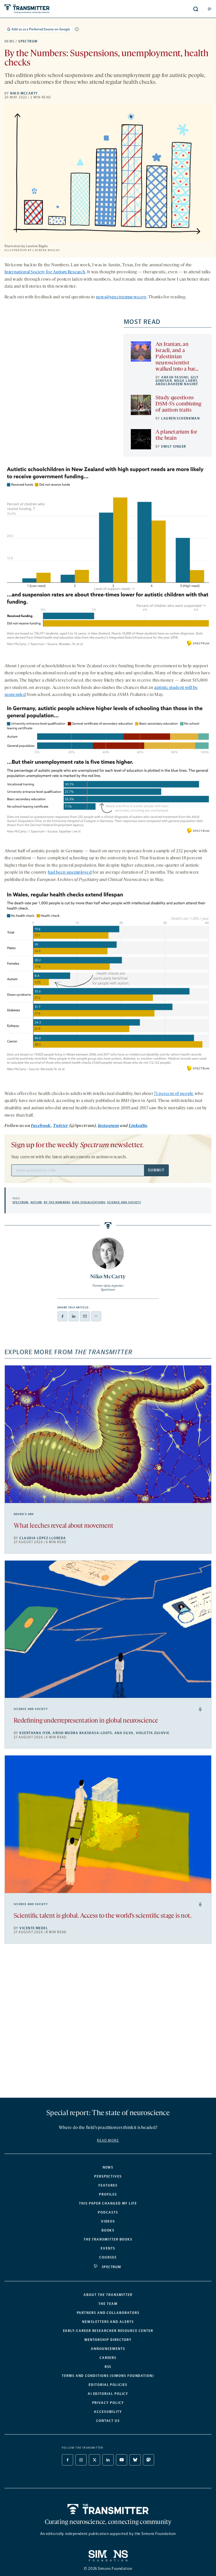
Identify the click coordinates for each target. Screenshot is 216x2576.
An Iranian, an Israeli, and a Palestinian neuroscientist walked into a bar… (177, 357)
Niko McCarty (24, 93)
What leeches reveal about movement (64, 1526)
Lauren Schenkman (180, 418)
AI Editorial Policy (108, 2394)
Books (108, 2230)
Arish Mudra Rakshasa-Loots (82, 1733)
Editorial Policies (108, 2385)
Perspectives (108, 2176)
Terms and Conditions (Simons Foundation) (108, 2376)
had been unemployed (70, 873)
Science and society (124, 1202)
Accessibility (108, 2412)
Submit (156, 1170)
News (10, 41)
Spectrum (28, 41)
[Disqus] (108, 2023)
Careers (108, 2358)
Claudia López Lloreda (43, 1538)
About (108, 2295)
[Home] (108, 2509)
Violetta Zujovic (153, 1733)
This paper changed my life (108, 2203)
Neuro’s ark (24, 1514)
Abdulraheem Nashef (177, 384)
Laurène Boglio (46, 250)
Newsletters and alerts (108, 2322)
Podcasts (108, 2212)
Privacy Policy (108, 2403)
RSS (108, 2367)
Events (108, 2248)
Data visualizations (89, 1202)
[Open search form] (196, 9)
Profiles (108, 2194)
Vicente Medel (34, 1928)
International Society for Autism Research (45, 272)
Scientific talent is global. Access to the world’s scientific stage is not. (103, 1916)
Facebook (41, 1126)
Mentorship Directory (108, 2340)
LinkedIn (138, 1126)
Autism (36, 1202)
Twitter (60, 1126)
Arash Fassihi (175, 377)
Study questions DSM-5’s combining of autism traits (178, 404)
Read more (108, 2140)
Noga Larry (186, 381)
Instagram (108, 1126)
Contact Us (108, 2421)
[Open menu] (210, 9)
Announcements (108, 2349)
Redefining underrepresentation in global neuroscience (86, 1721)
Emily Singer (174, 447)
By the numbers (57, 1202)
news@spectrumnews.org (121, 297)
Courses (108, 2257)
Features (108, 2185)
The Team (108, 2304)
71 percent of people (174, 1094)
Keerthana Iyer (35, 1733)
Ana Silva (124, 1733)
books (108, 2239)
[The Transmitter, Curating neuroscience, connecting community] (48, 9)
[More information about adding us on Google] (77, 29)
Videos (108, 2221)
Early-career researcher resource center (108, 2331)
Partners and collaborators (108, 2313)
